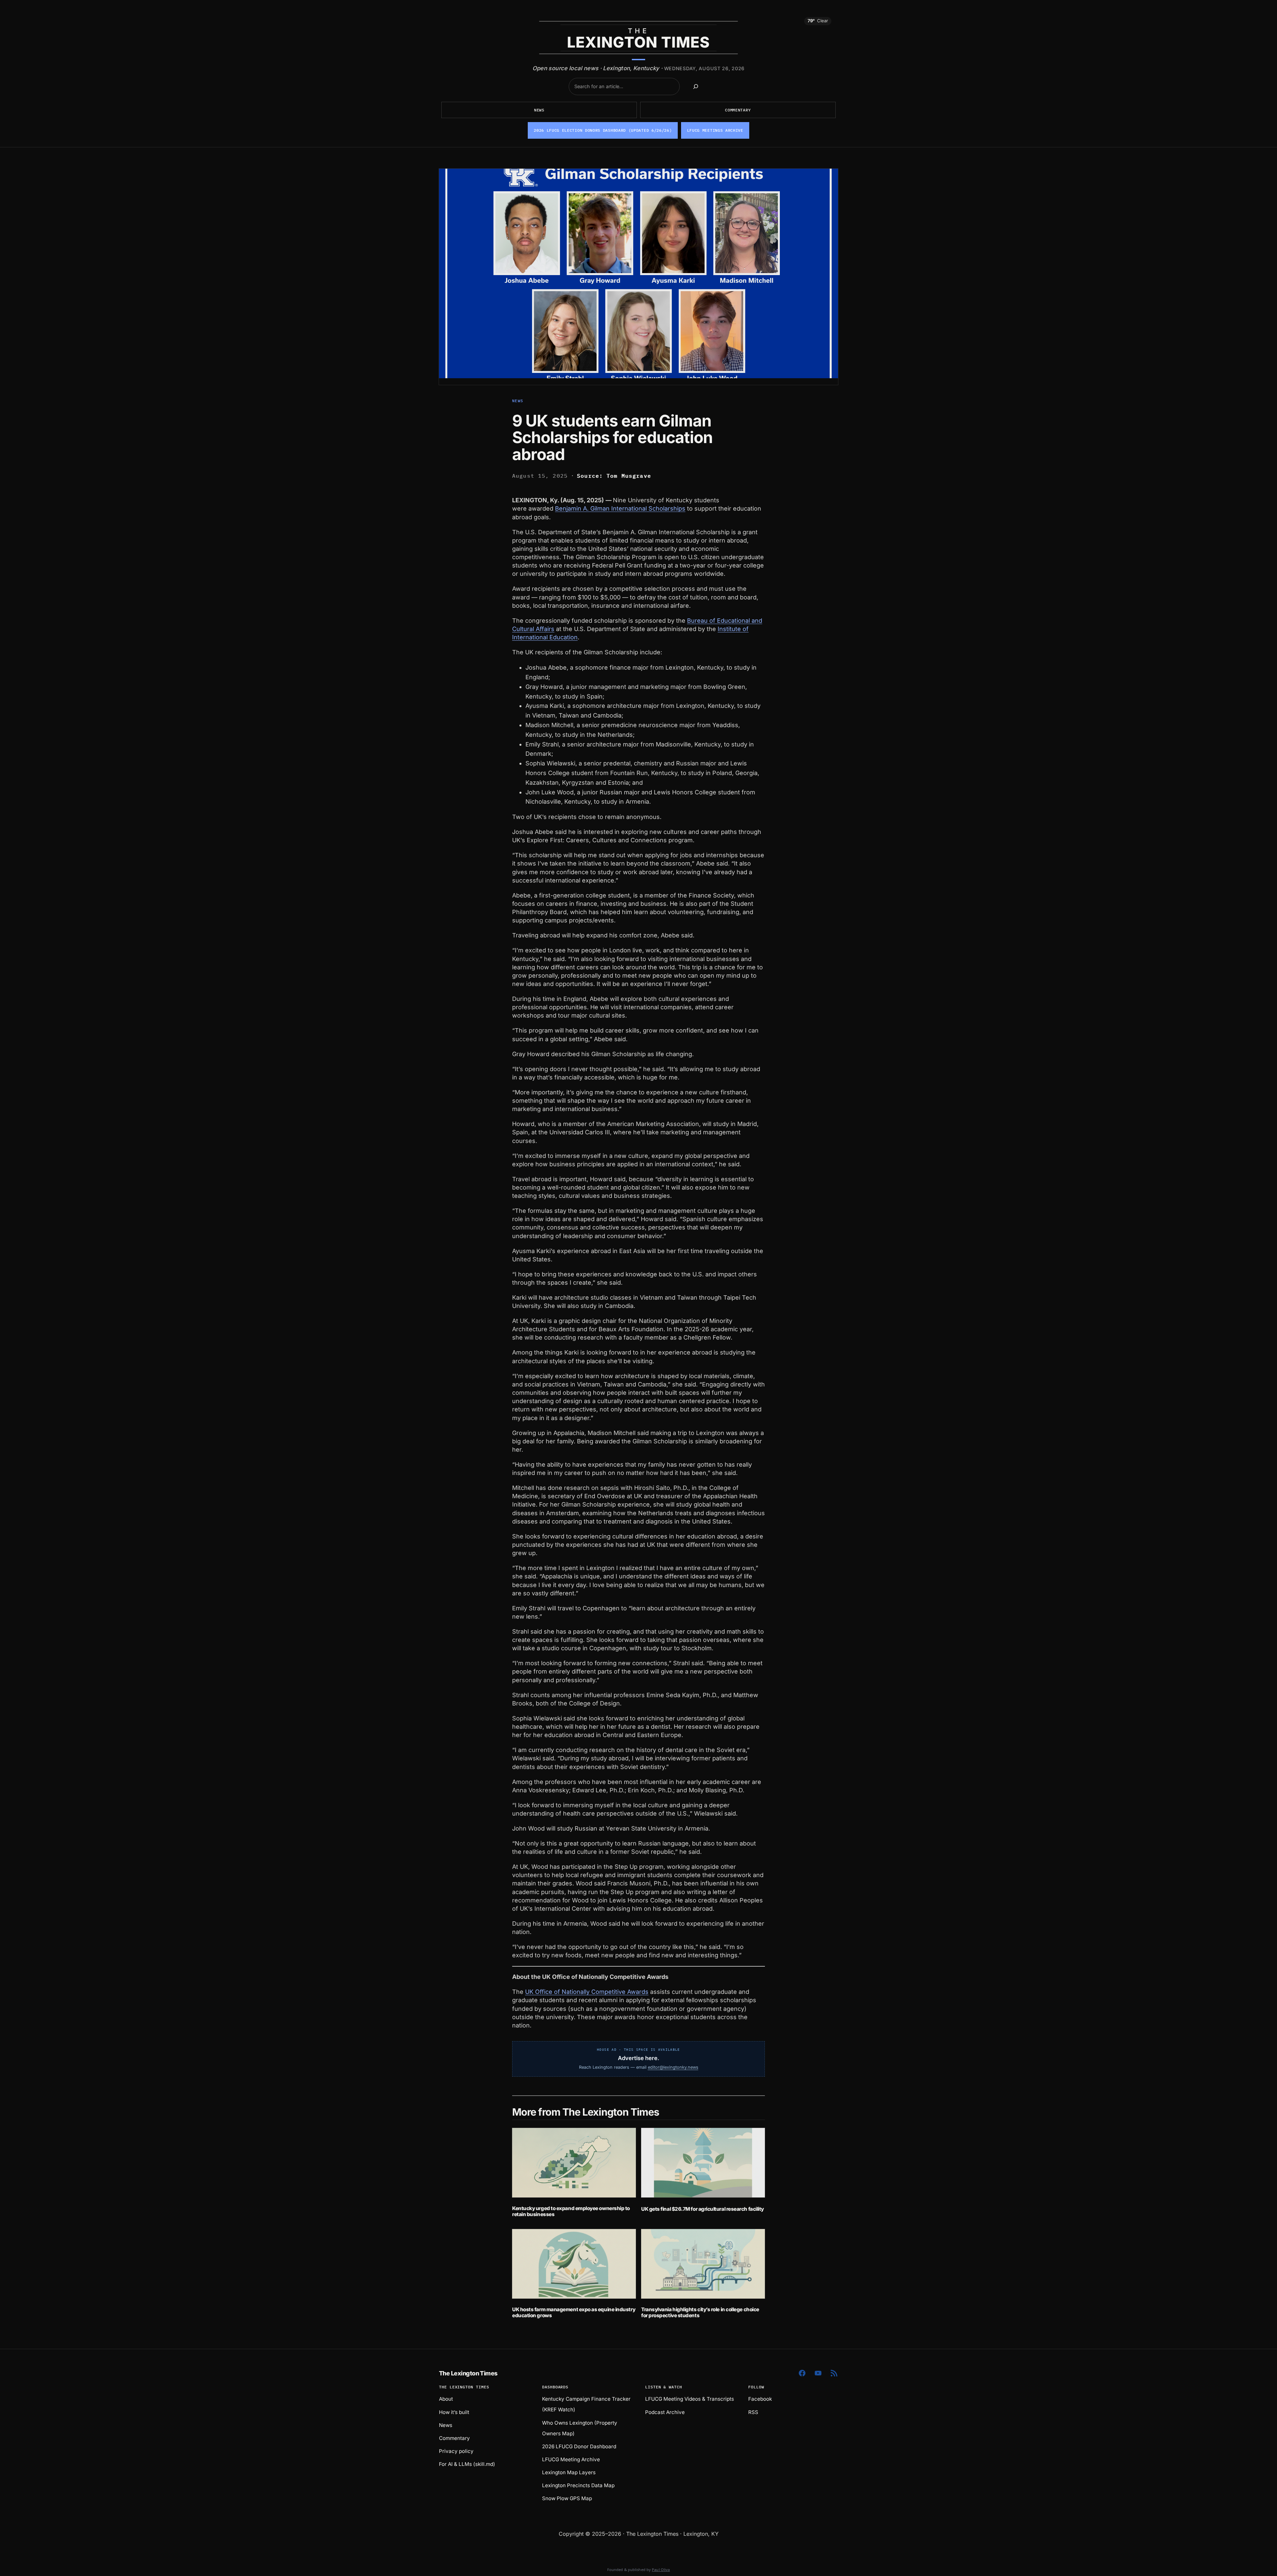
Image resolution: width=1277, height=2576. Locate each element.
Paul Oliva (661, 2570)
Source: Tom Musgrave (614, 476)
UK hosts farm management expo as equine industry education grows (574, 2312)
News (539, 110)
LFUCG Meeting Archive (571, 2459)
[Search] (696, 86)
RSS (753, 2412)
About (446, 2399)
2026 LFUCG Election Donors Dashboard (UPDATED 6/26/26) (603, 130)
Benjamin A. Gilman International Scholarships (620, 508)
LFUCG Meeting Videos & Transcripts (690, 2399)
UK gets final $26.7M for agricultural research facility (703, 2209)
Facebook (760, 2399)
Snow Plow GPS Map (567, 2498)
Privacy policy (456, 2451)
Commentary (738, 110)
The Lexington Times (468, 2373)
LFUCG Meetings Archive (715, 130)
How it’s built (454, 2412)
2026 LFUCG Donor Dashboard (579, 2446)
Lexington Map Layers (569, 2472)
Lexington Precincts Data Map (578, 2485)
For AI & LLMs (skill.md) (467, 2464)
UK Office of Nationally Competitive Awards (587, 1992)
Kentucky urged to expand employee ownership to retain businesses (571, 2211)
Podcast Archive (665, 2412)
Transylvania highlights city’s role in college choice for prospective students (700, 2312)
